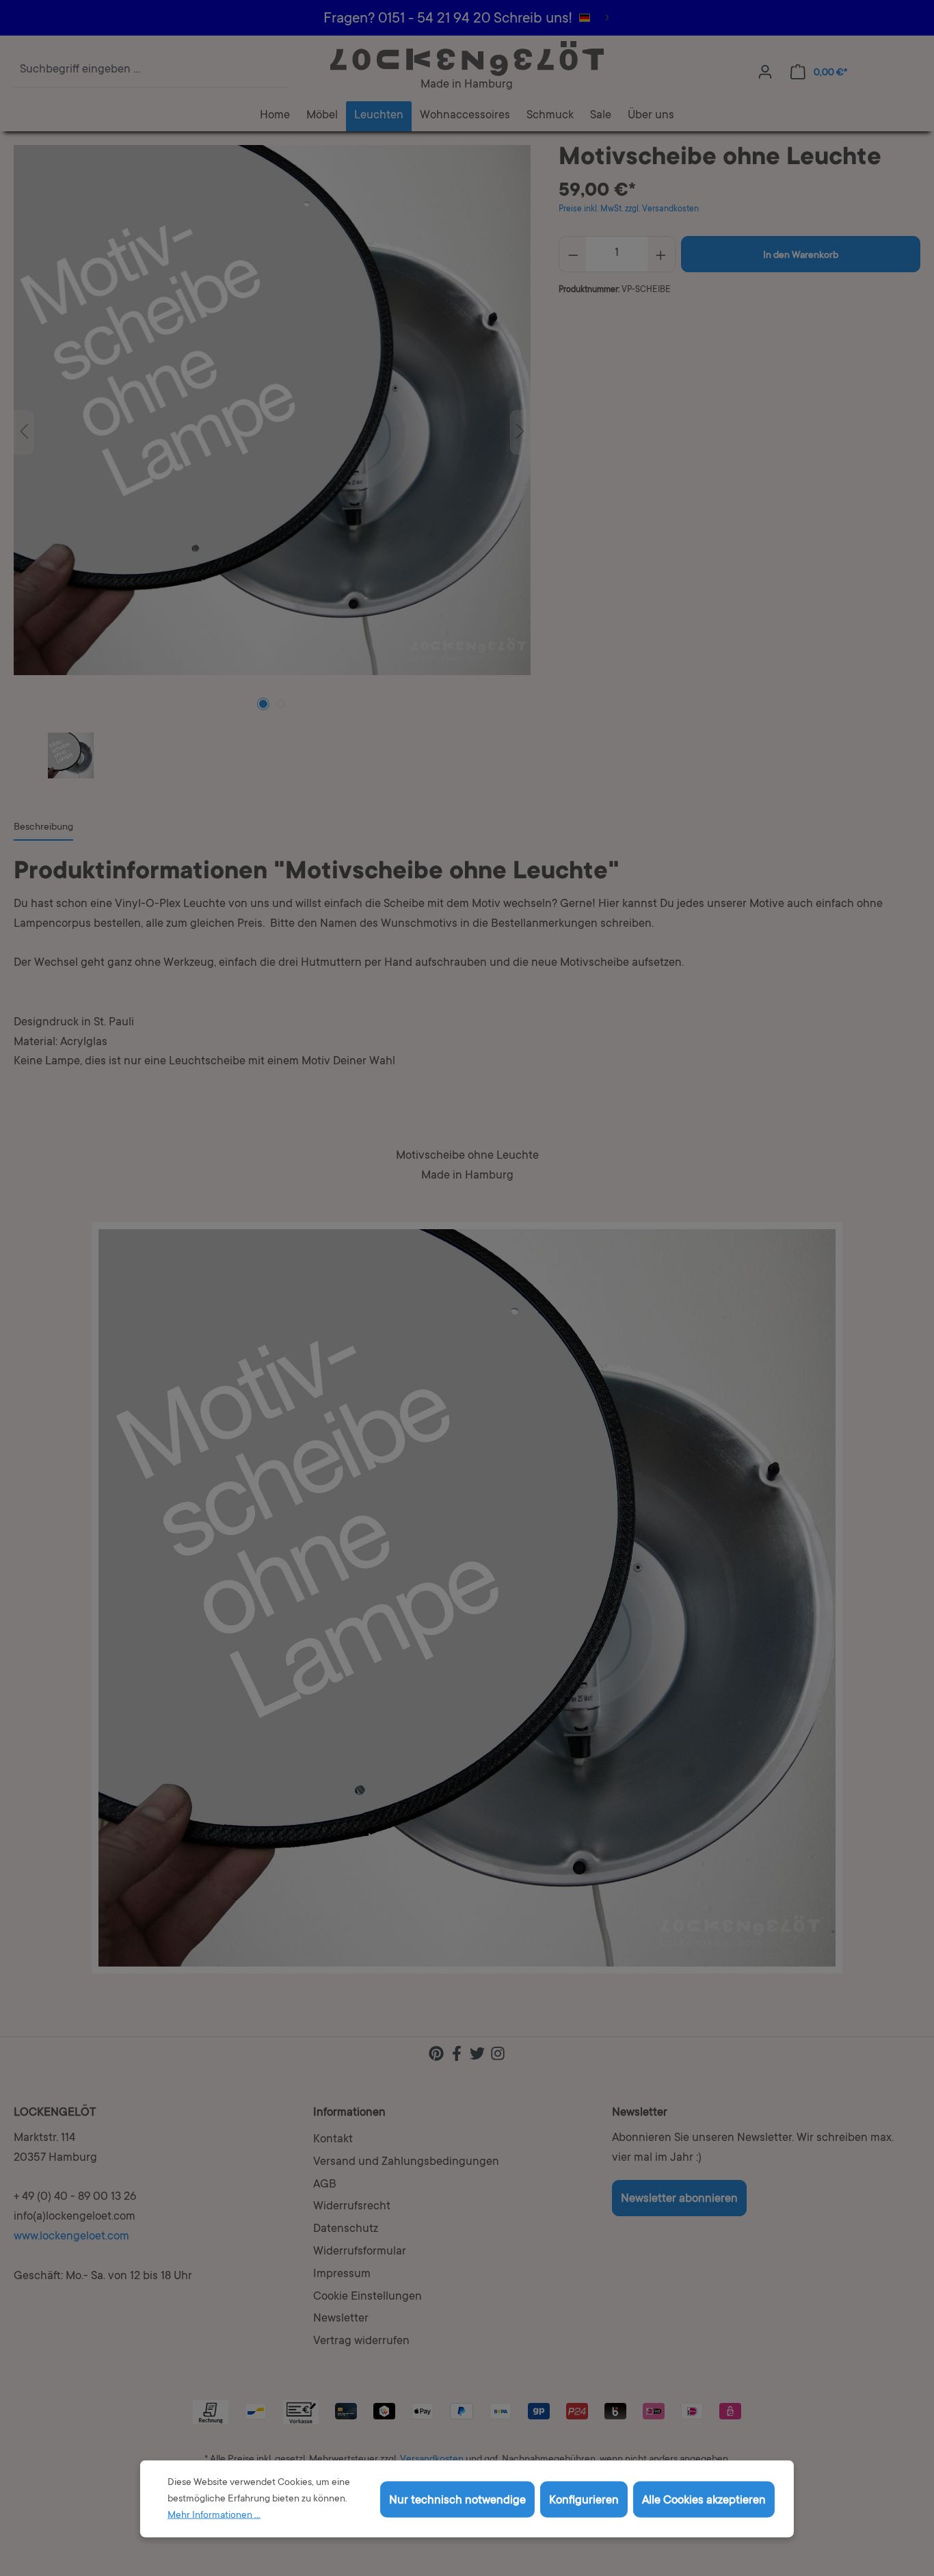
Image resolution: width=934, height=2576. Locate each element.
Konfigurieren (584, 2500)
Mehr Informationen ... (214, 2516)
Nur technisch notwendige (457, 2500)
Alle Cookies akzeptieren (704, 2500)
